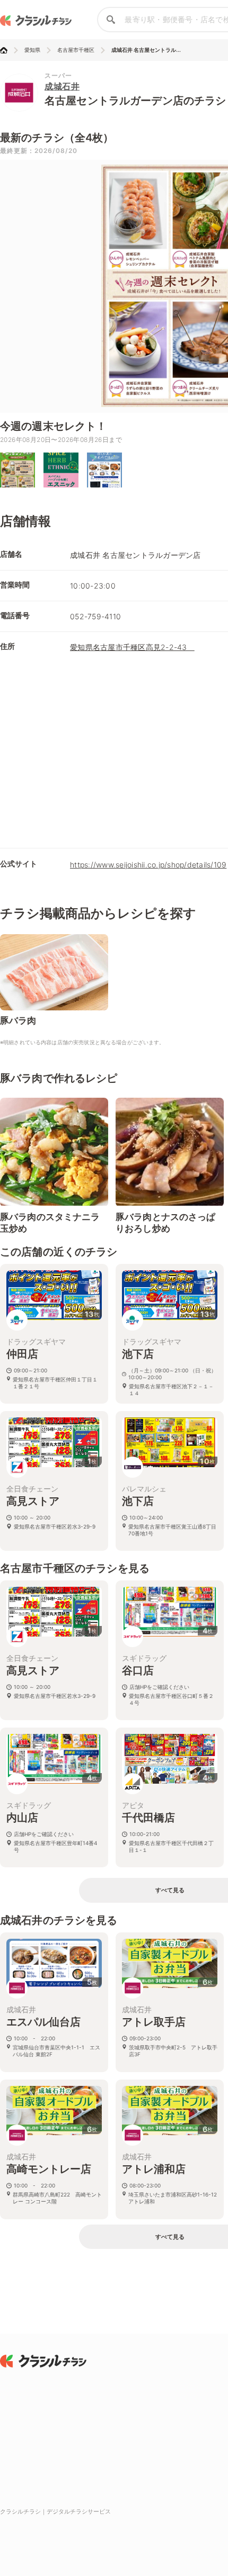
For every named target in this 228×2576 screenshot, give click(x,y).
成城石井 (62, 86)
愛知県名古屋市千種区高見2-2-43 (132, 647)
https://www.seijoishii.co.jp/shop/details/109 (148, 865)
